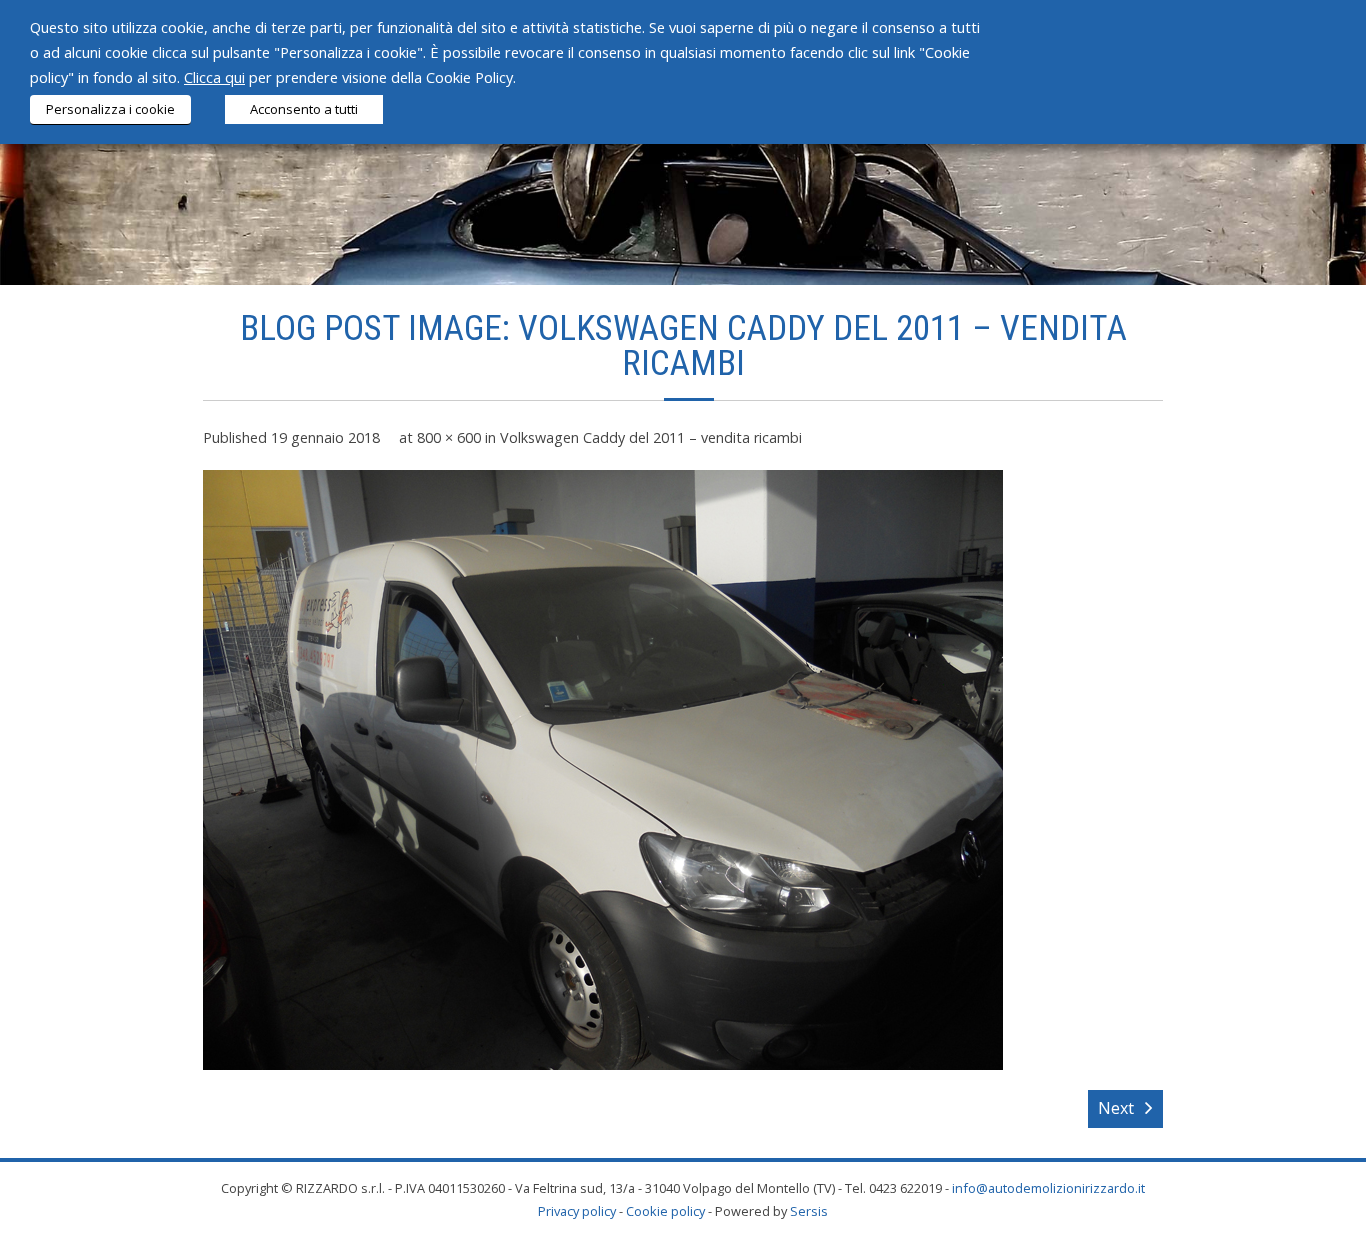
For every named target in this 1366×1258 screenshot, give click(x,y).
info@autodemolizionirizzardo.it (1048, 1188)
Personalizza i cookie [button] (110, 109)
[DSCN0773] (603, 770)
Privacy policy (577, 1211)
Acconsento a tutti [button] (304, 109)
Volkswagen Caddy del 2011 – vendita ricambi (651, 437)
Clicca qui (214, 77)
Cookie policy (665, 1211)
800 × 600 (449, 437)
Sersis (809, 1211)
